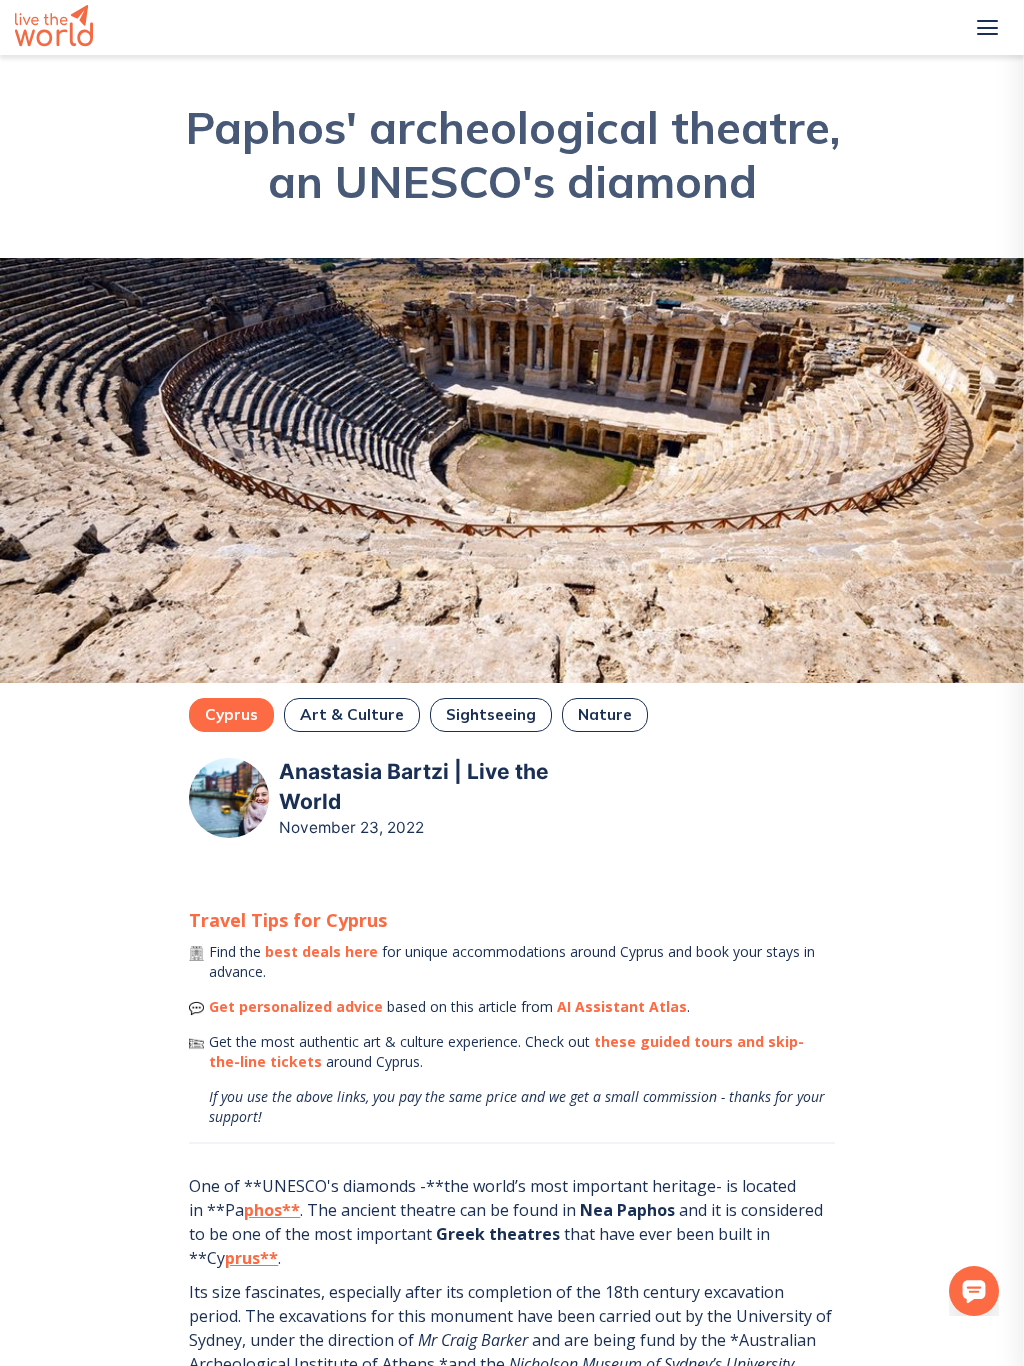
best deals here (321, 951)
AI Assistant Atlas (622, 1006)
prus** (251, 1258)
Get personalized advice (296, 1006)
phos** (272, 1210)
